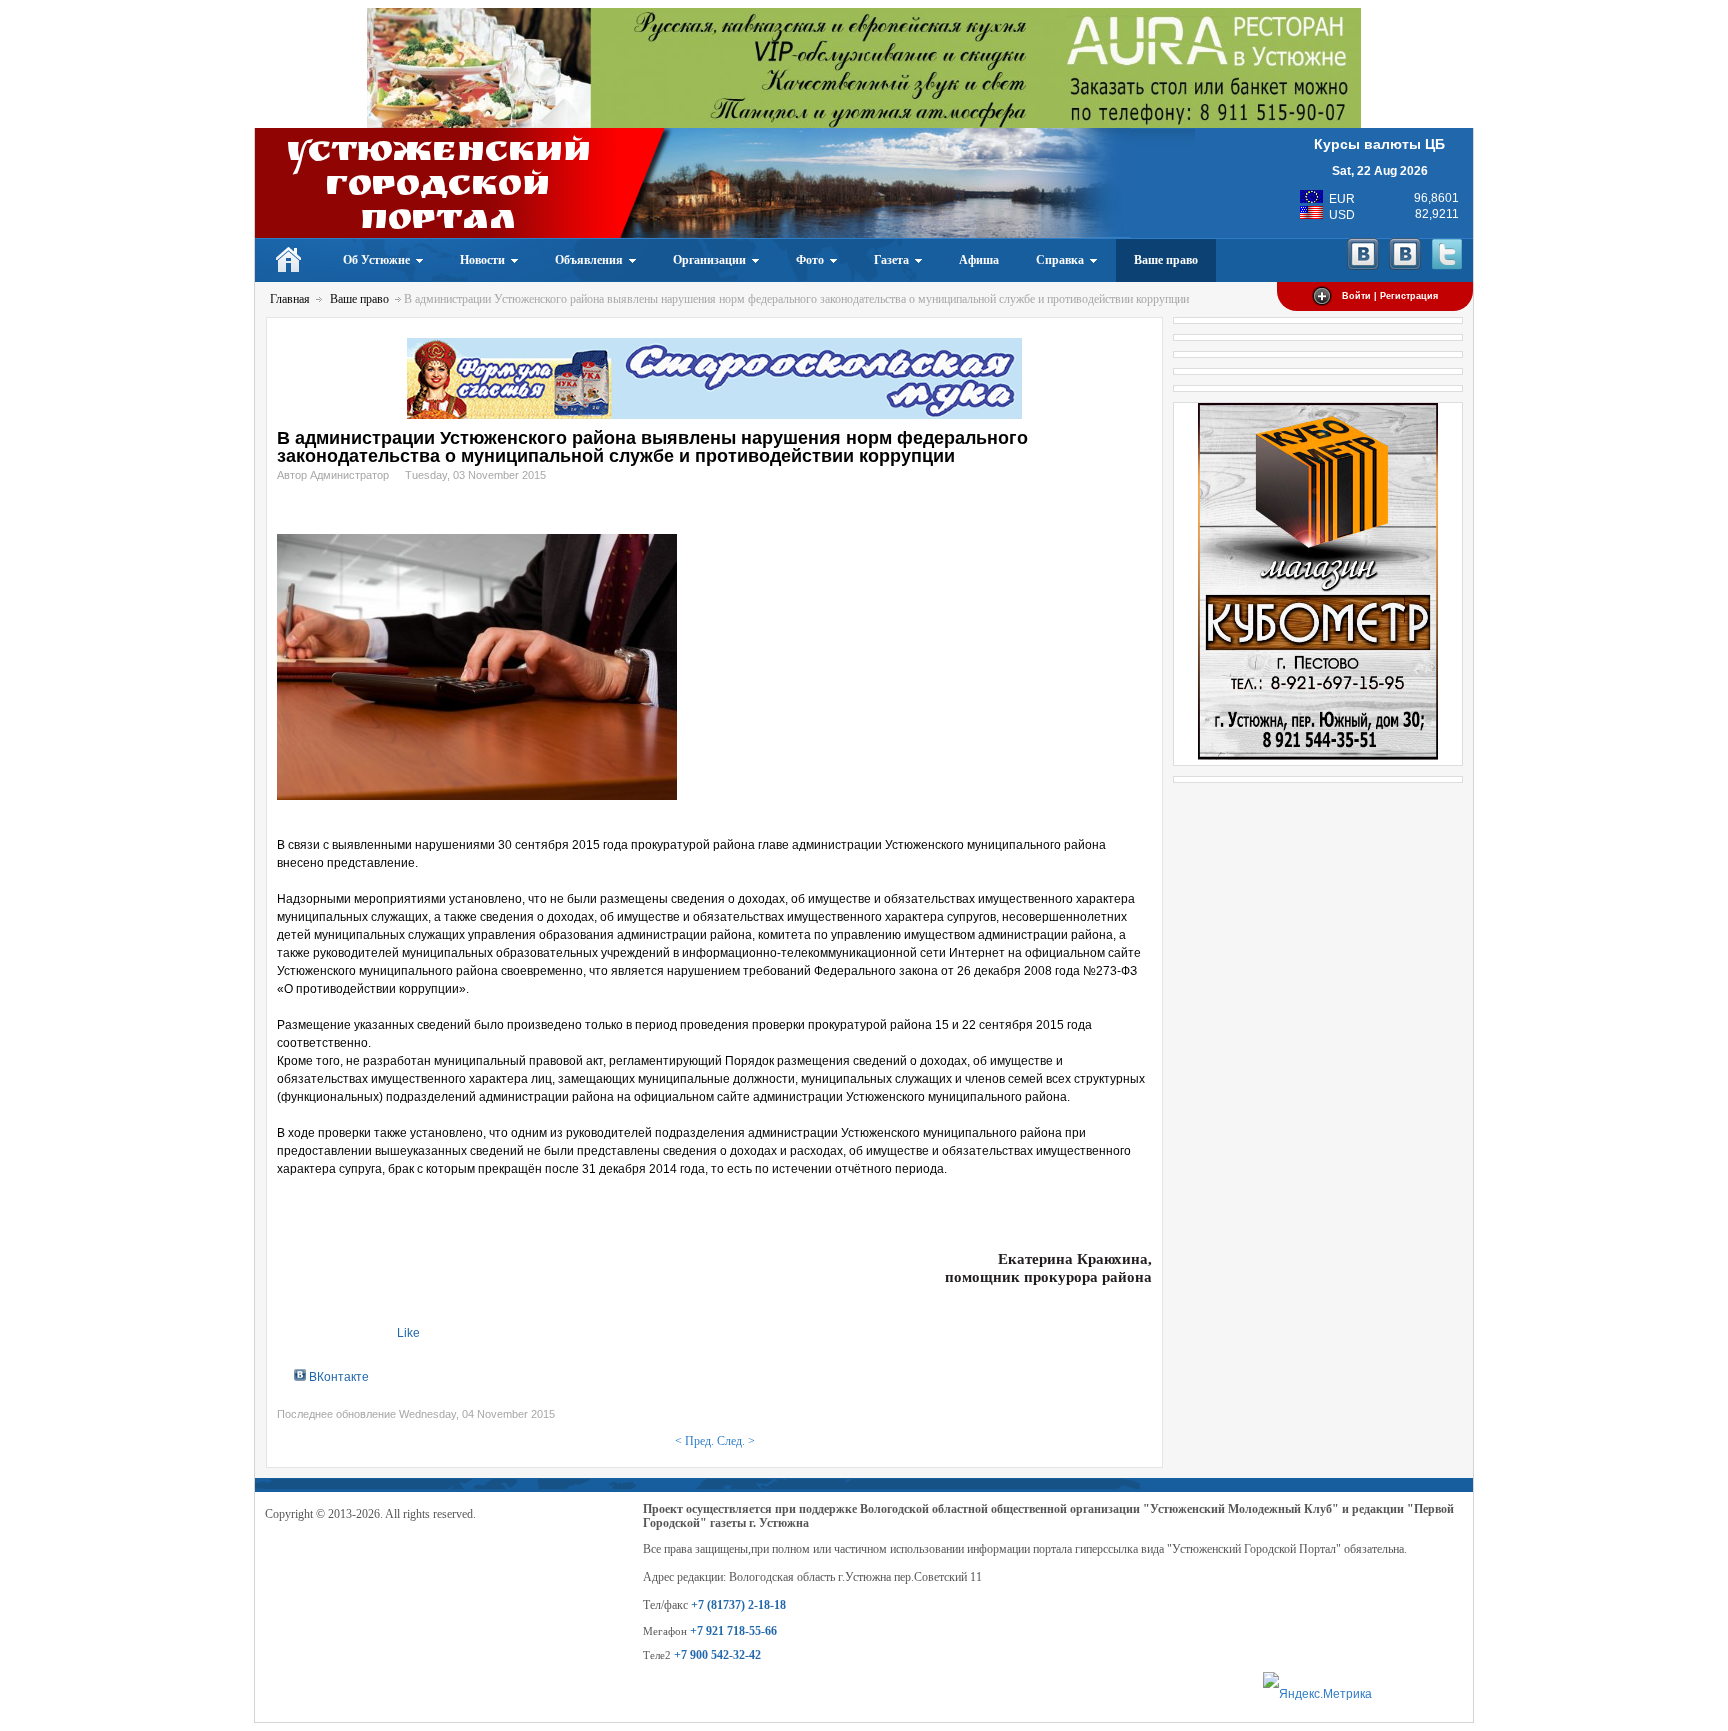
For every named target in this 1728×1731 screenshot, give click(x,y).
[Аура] (864, 124)
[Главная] (289, 260)
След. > (736, 1441)
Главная (290, 299)
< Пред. (694, 1441)
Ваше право (359, 299)
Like (408, 1333)
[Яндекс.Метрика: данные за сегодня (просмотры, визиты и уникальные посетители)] (1317, 1694)
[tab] (331, 1376)
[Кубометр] (1318, 756)
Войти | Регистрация (1390, 296)
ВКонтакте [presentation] (337, 1377)
